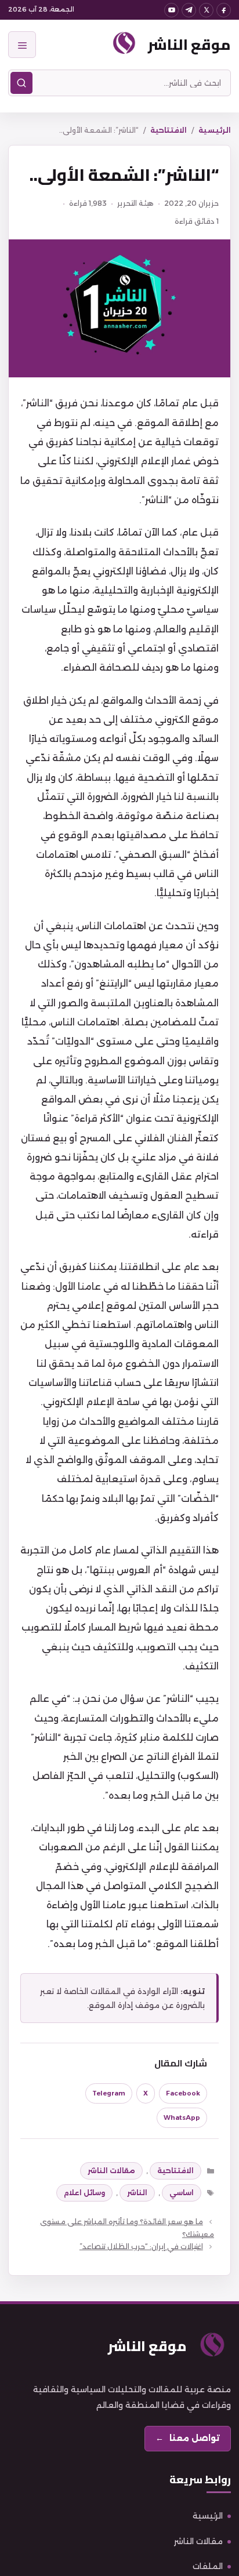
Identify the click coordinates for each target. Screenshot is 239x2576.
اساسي (182, 2193)
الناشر (137, 2193)
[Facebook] (224, 10)
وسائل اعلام (84, 2193)
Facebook (183, 2093)
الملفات (208, 2566)
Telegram (109, 2093)
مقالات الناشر (111, 2171)
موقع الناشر (189, 44)
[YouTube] (171, 10)
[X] (206, 10)
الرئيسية (215, 130)
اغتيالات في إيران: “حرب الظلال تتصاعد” (141, 2246)
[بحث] (21, 83)
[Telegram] (189, 10)
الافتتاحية (169, 130)
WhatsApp (182, 2117)
